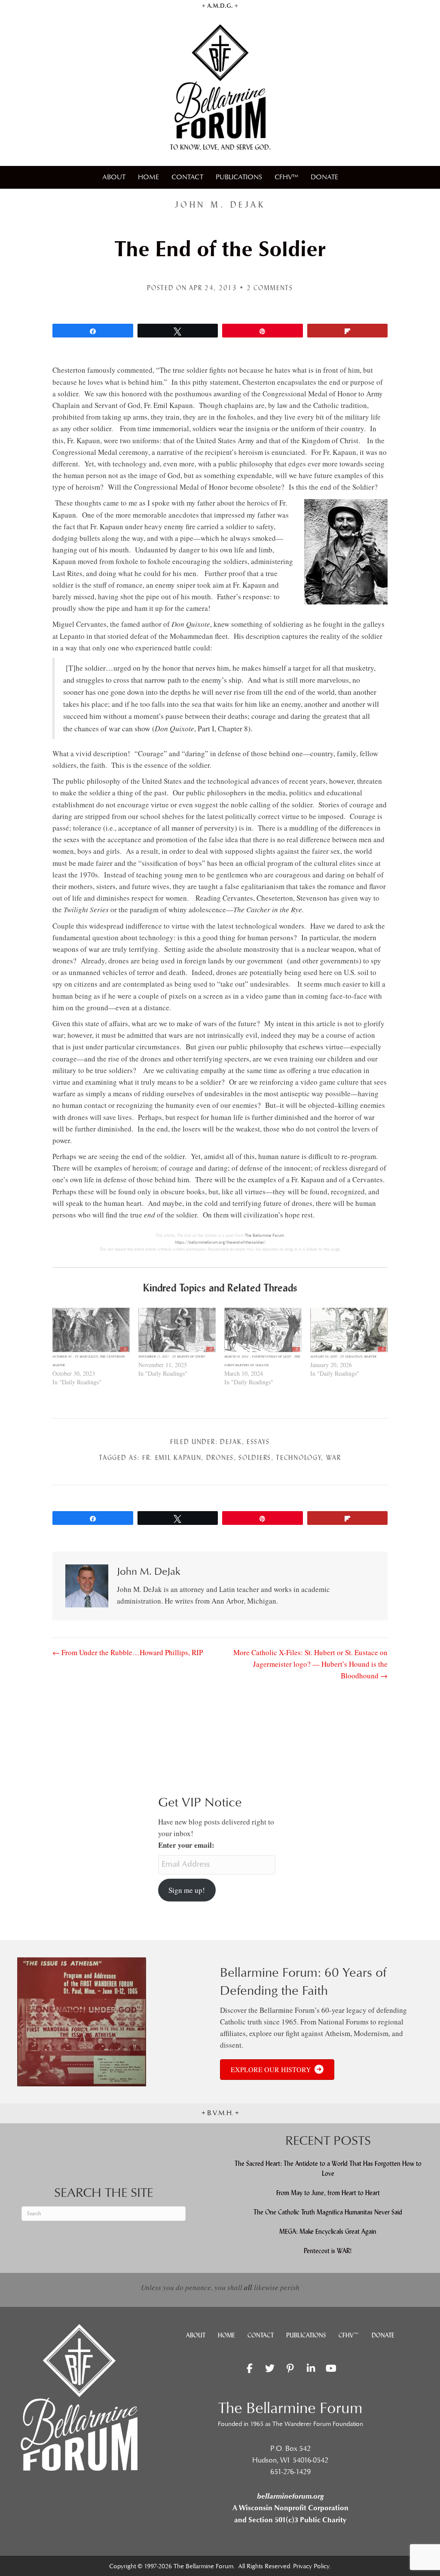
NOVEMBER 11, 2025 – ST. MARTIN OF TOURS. (172, 1356)
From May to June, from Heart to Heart (328, 2193)
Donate (324, 177)
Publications (239, 177)
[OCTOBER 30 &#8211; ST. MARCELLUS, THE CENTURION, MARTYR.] (91, 1330)
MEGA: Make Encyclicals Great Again (328, 2231)
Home (148, 177)
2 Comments (270, 288)
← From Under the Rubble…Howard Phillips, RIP (128, 1652)
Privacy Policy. (312, 2566)
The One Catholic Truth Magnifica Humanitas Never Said (328, 2212)
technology (298, 1458)
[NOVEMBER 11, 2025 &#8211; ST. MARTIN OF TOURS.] (177, 1330)
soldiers (255, 1458)
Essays (258, 1442)
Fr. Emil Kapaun (172, 1458)
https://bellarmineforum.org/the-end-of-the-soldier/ (220, 1242)
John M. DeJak (220, 205)
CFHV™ (286, 177)
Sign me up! (187, 1890)
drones (220, 1458)
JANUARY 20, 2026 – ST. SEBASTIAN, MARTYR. (344, 1356)
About (114, 177)
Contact (187, 177)
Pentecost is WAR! (328, 2251)
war (334, 1458)
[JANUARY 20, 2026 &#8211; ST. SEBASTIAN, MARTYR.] (349, 1330)
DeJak (231, 1442)
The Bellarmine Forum (264, 1236)
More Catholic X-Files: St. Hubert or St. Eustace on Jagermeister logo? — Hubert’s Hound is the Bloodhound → (310, 1664)
